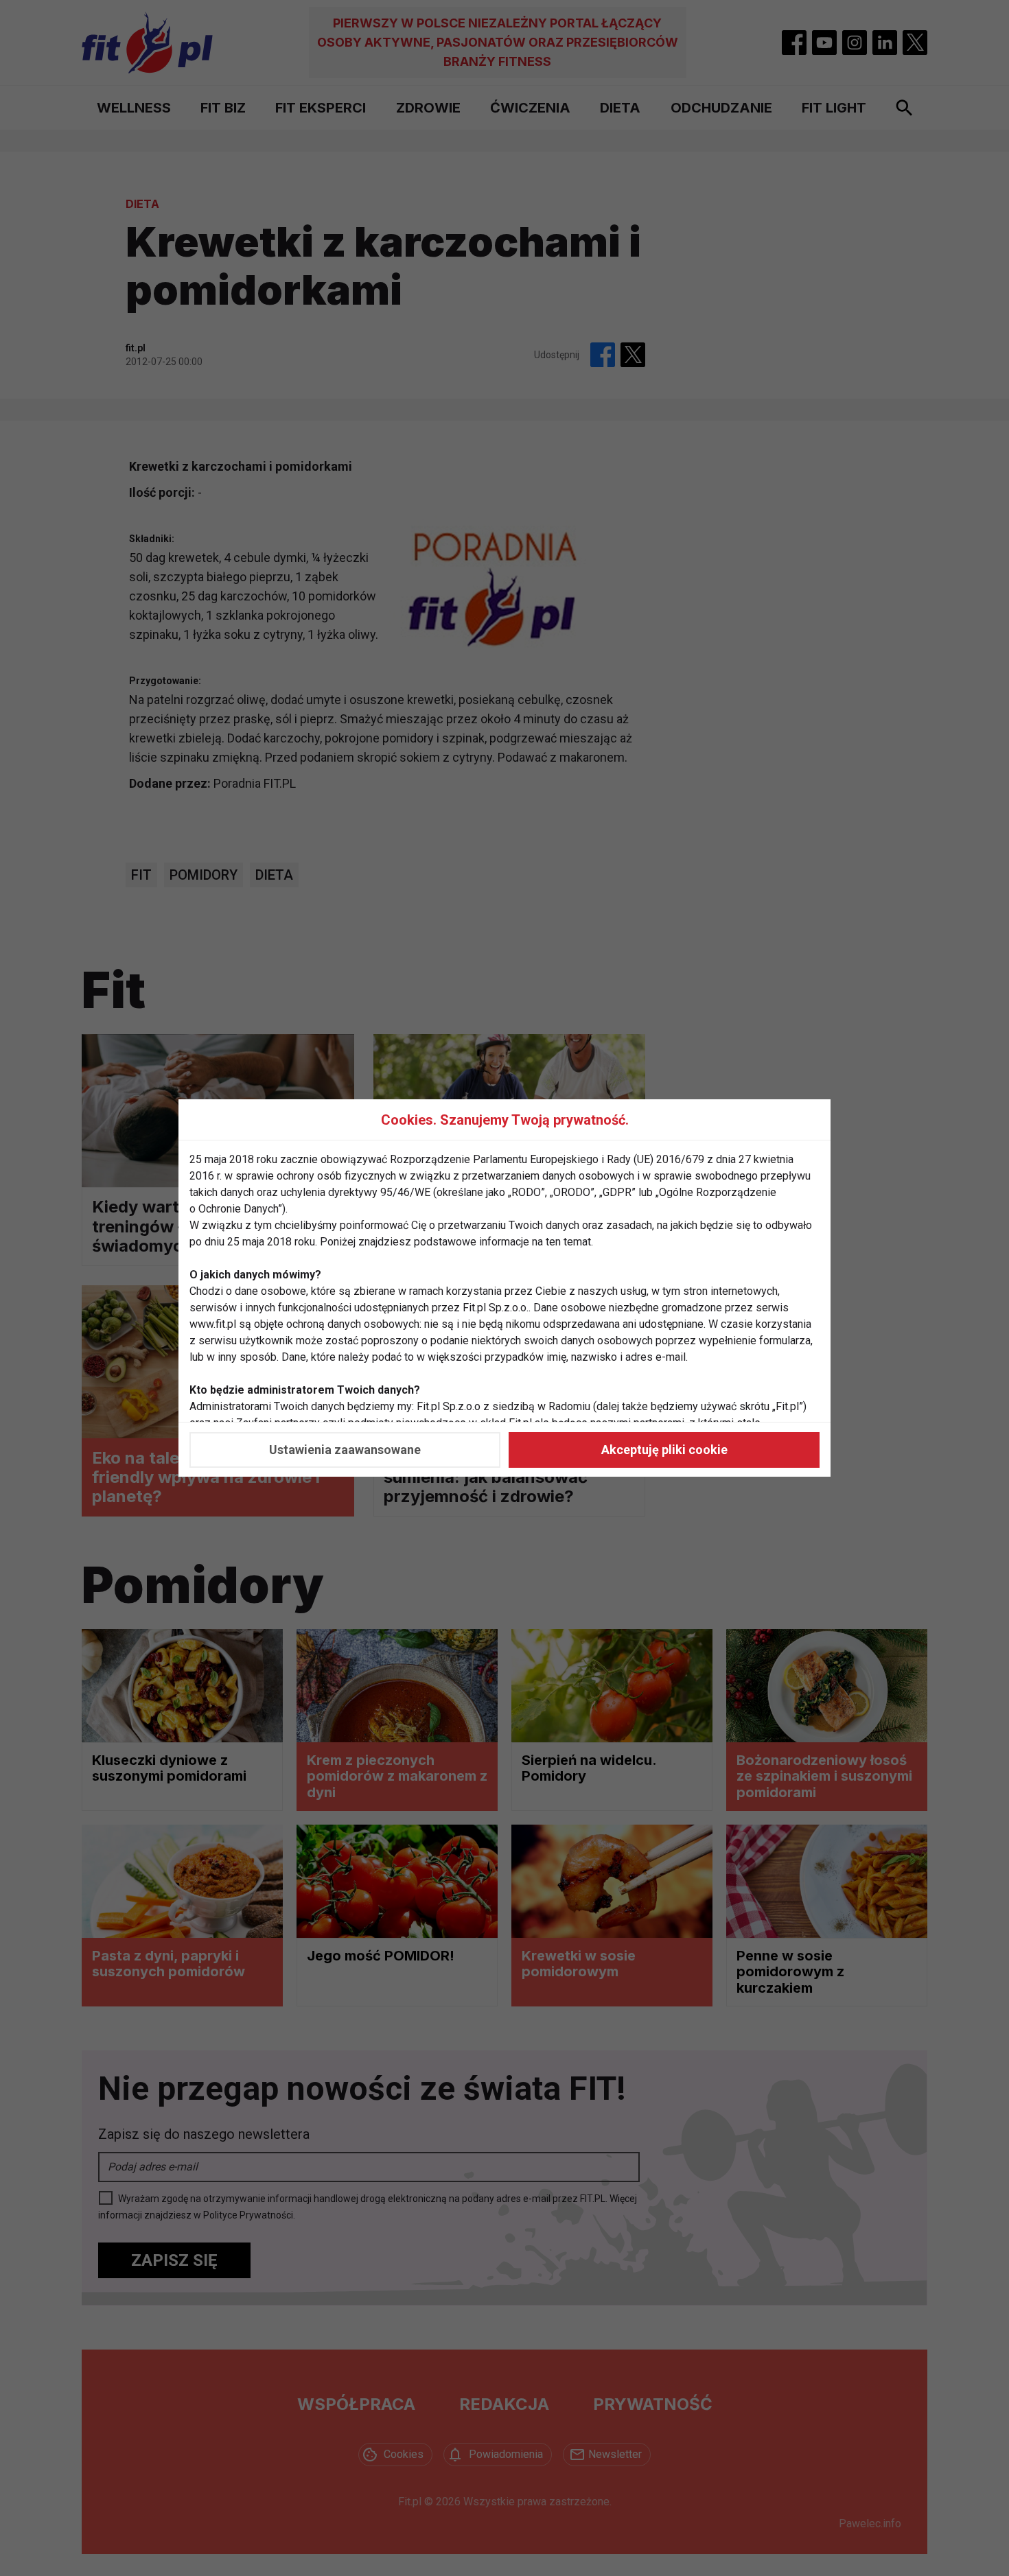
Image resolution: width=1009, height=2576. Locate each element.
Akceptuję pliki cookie (664, 1450)
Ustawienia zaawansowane (345, 1450)
